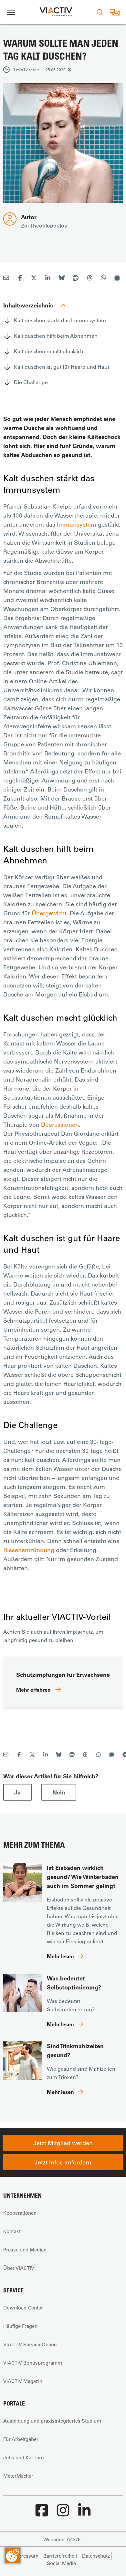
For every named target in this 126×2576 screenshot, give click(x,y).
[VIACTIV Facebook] (42, 2513)
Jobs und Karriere (23, 2457)
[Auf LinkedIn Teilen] (48, 279)
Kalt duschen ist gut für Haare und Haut (62, 367)
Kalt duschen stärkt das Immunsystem (60, 320)
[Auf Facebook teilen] (20, 279)
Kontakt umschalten (115, 12)
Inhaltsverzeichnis (28, 305)
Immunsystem (77, 524)
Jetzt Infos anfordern (63, 2162)
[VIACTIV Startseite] (56, 12)
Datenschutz (96, 2556)
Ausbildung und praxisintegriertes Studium (52, 2421)
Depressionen (60, 1124)
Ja (17, 1792)
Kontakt (12, 2231)
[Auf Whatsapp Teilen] (103, 279)
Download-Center (23, 2308)
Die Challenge (31, 382)
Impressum (26, 2556)
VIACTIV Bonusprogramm (33, 2363)
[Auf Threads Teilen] (89, 279)
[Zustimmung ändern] (13, 2555)
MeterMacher (18, 2476)
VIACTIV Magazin (23, 2381)
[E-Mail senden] (6, 279)
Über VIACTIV (19, 2268)
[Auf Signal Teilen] (117, 279)
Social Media (61, 2563)
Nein (59, 1792)
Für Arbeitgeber (21, 2439)
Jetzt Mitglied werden (63, 2143)
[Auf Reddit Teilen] (76, 279)
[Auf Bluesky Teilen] (62, 279)
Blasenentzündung (29, 1550)
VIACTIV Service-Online (30, 2344)
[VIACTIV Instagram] (63, 2513)
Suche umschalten (100, 12)
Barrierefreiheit (60, 2556)
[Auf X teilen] (34, 279)
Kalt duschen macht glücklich (49, 351)
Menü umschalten (11, 12)
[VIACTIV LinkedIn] (84, 2513)
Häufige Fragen (20, 2326)
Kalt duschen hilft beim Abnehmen (56, 336)
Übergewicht (49, 913)
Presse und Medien (25, 2250)
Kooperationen (20, 2213)
